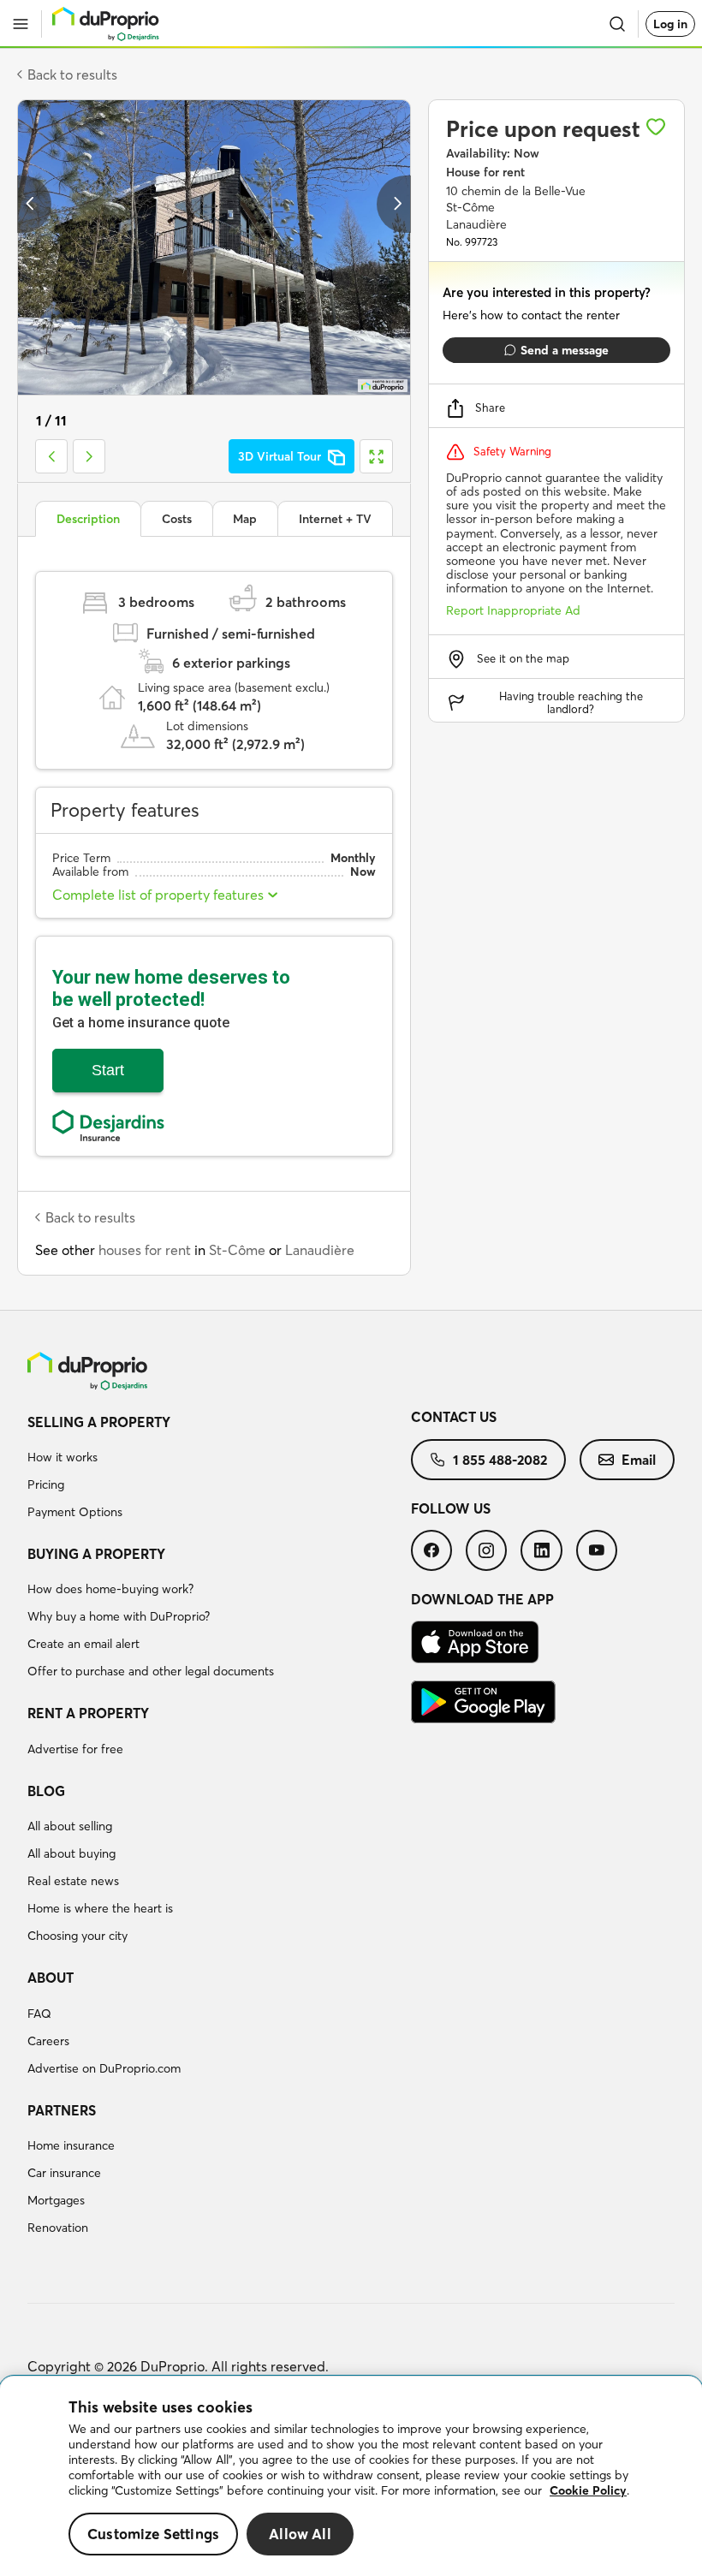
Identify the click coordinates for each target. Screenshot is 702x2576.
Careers (48, 2041)
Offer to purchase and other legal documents (151, 1671)
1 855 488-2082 (500, 1460)
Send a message (565, 350)
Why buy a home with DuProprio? (119, 1616)
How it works (62, 1457)
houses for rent (145, 1250)
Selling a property (99, 1422)
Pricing (46, 1484)
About (51, 1978)
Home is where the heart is (100, 1908)
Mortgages (56, 2200)
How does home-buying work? (110, 1589)
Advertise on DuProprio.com (104, 2068)
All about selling (70, 1826)
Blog (46, 1791)
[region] (351, 2476)
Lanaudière (320, 1250)
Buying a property (96, 1554)
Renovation (58, 2228)
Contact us (454, 1417)
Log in (670, 24)
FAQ (39, 2014)
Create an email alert (83, 1644)
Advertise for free (75, 1749)
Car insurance (64, 2173)
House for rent (485, 172)
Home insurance (71, 2145)
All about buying (71, 1853)
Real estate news (73, 1881)
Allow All (300, 2534)
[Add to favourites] (656, 127)
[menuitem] (219, 1470)
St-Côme (237, 1250)
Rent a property (88, 1713)
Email (639, 1460)
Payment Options (75, 1512)
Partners (62, 2110)
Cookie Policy (588, 2490)
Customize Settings (153, 2534)
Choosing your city (77, 1936)
